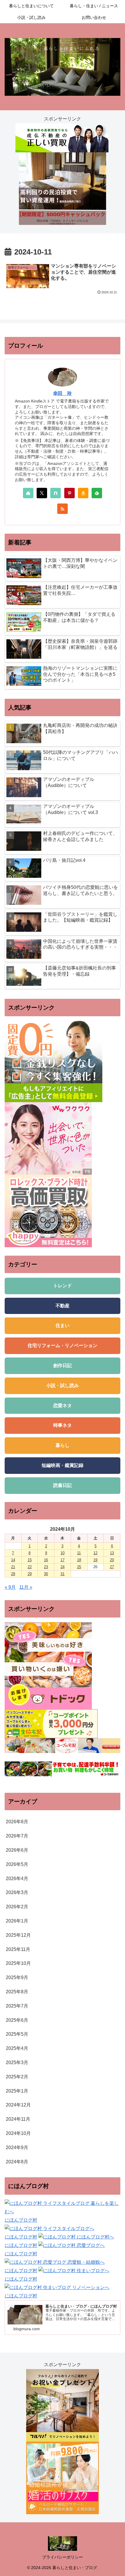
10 (63, 1553)
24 (63, 1567)
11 (79, 1553)
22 (30, 1567)
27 (112, 1567)
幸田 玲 (63, 393)
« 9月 (10, 1587)
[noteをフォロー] (56, 493)
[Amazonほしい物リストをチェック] (83, 493)
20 (112, 1560)
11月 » (26, 1587)
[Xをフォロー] (42, 493)
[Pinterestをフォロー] (69, 493)
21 (13, 1567)
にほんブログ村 (21, 2220)
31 (63, 1574)
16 (46, 1560)
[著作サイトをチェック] (28, 493)
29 (30, 1574)
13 (112, 1553)
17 (63, 1560)
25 (79, 1567)
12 (95, 1553)
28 (13, 1574)
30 (46, 1574)
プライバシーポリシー (63, 2557)
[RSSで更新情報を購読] (63, 509)
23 (46, 1567)
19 (95, 1560)
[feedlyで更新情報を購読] (97, 493)
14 (13, 1560)
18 (79, 1560)
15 (30, 1560)
